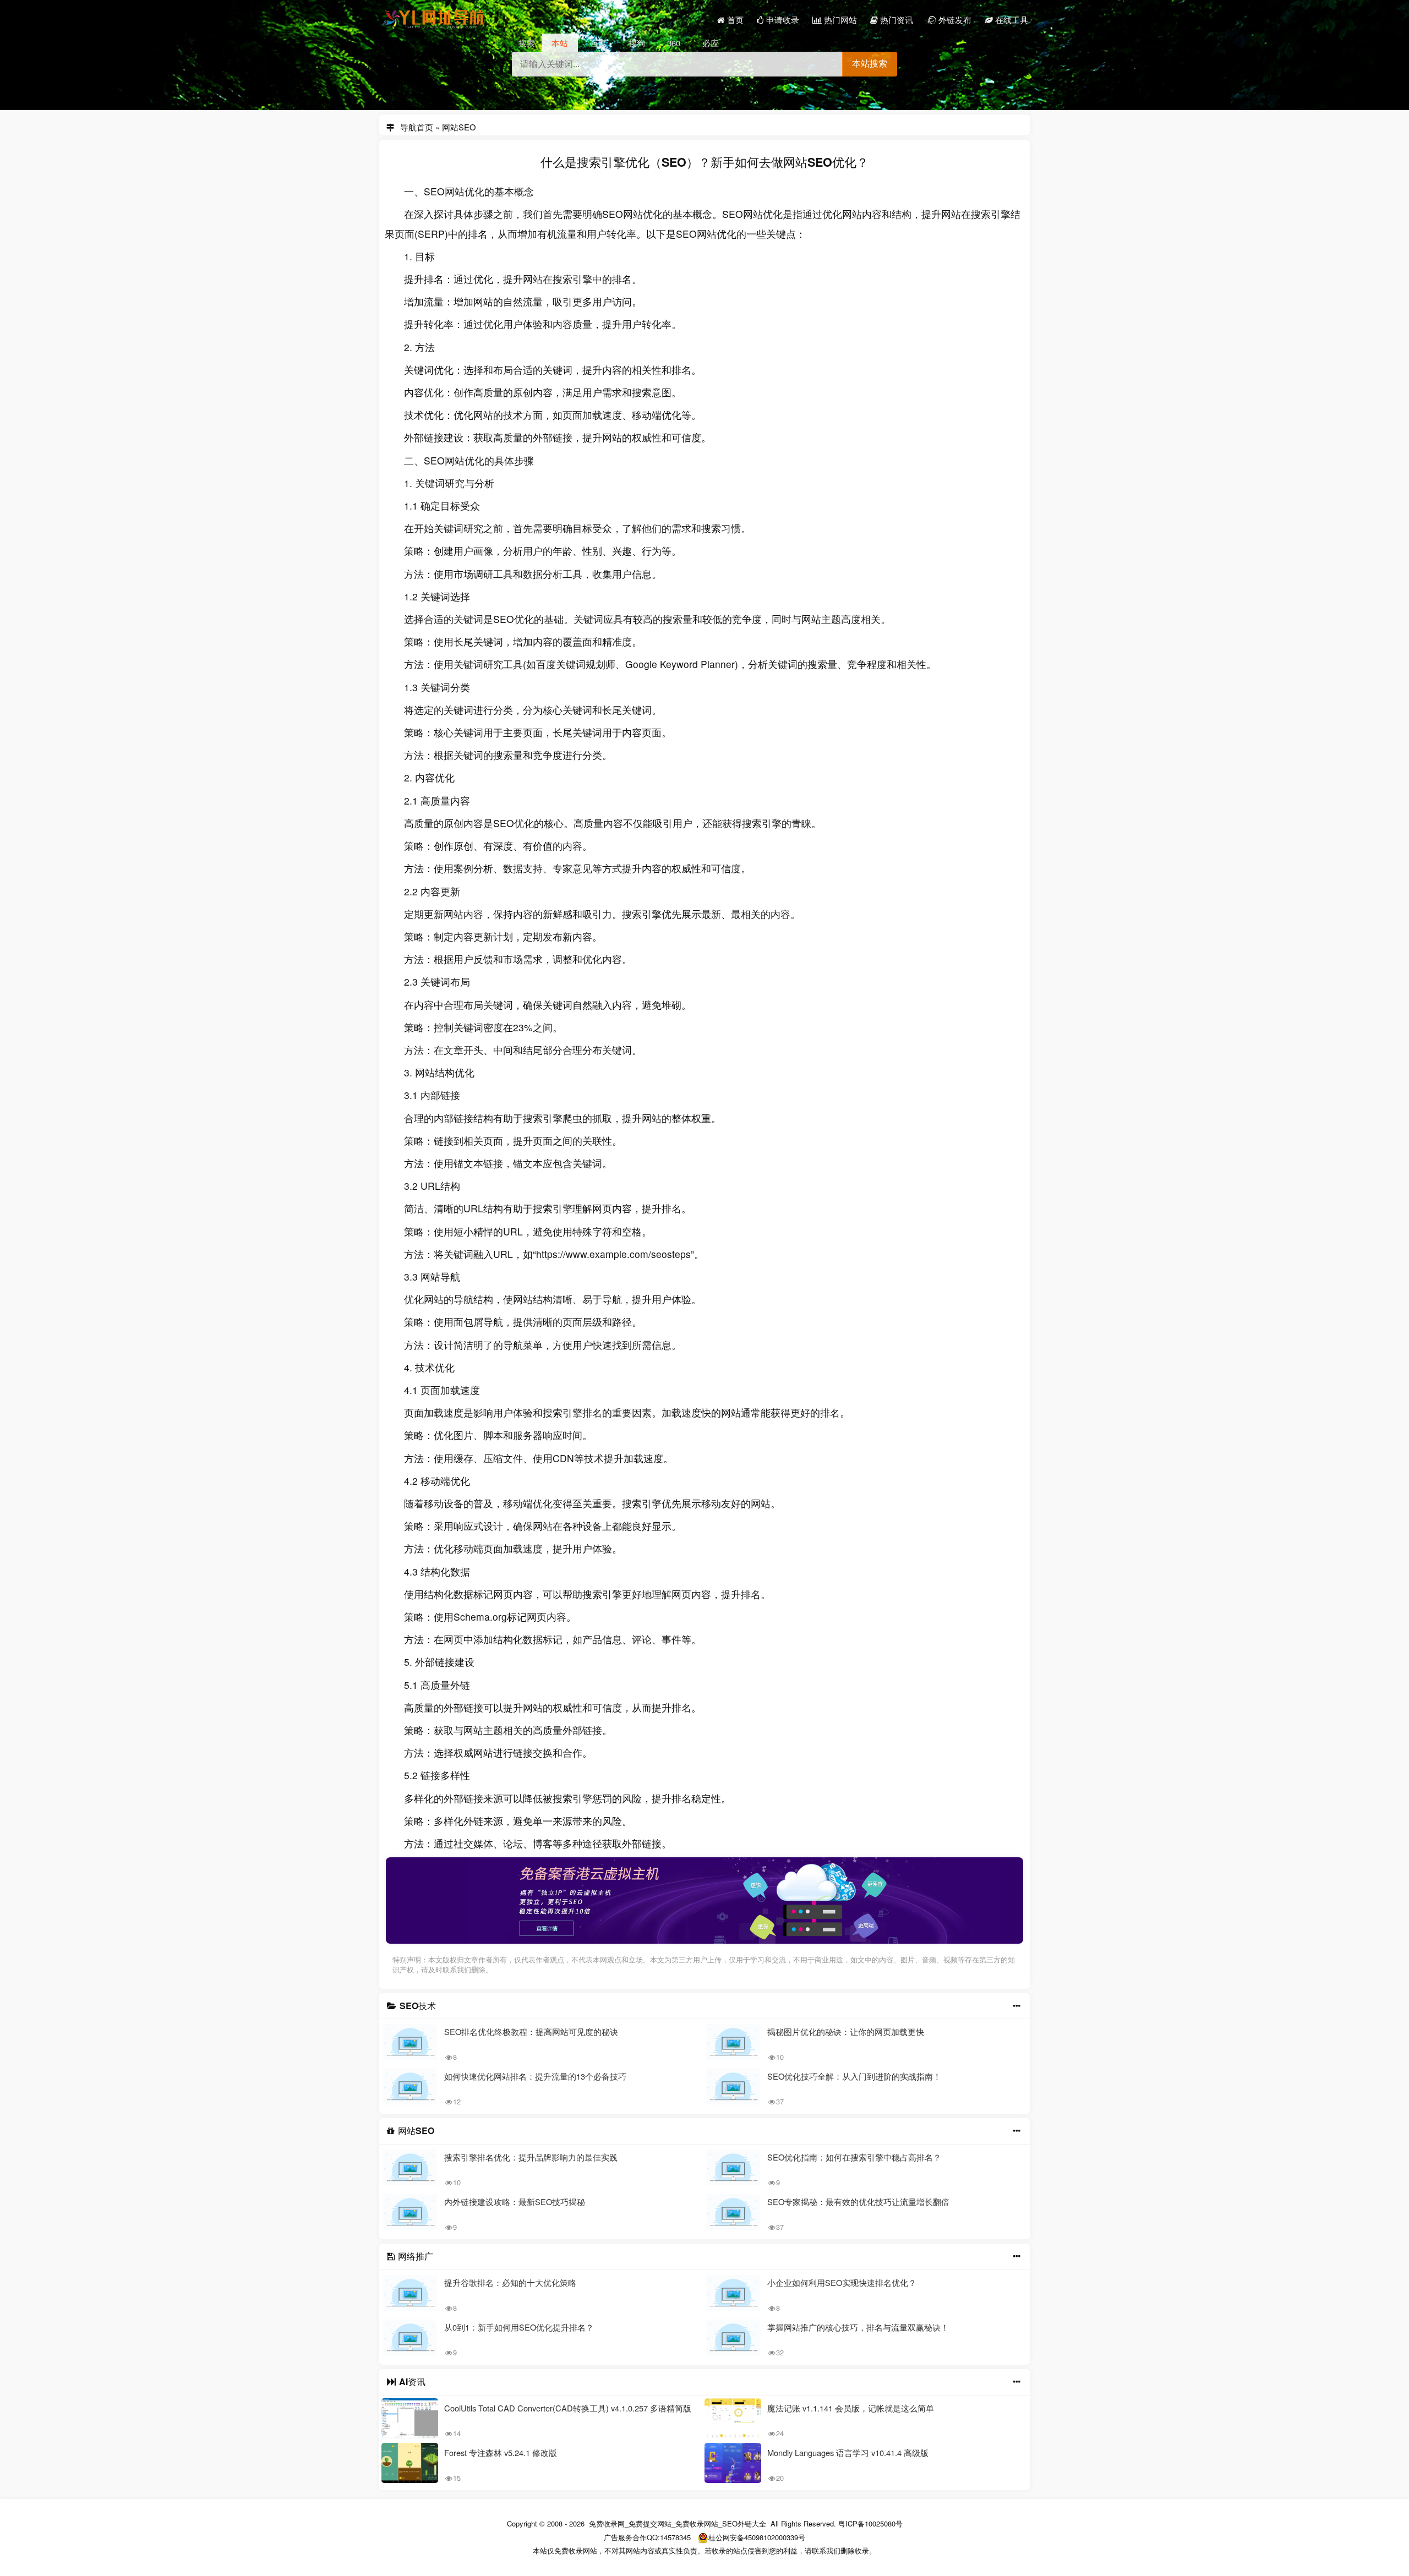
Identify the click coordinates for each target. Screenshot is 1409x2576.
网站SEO (459, 125)
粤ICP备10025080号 (870, 2523)
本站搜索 (870, 64)
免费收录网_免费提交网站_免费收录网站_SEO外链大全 (678, 2523)
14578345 (675, 2537)
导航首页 (417, 125)
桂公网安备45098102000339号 (757, 2537)
